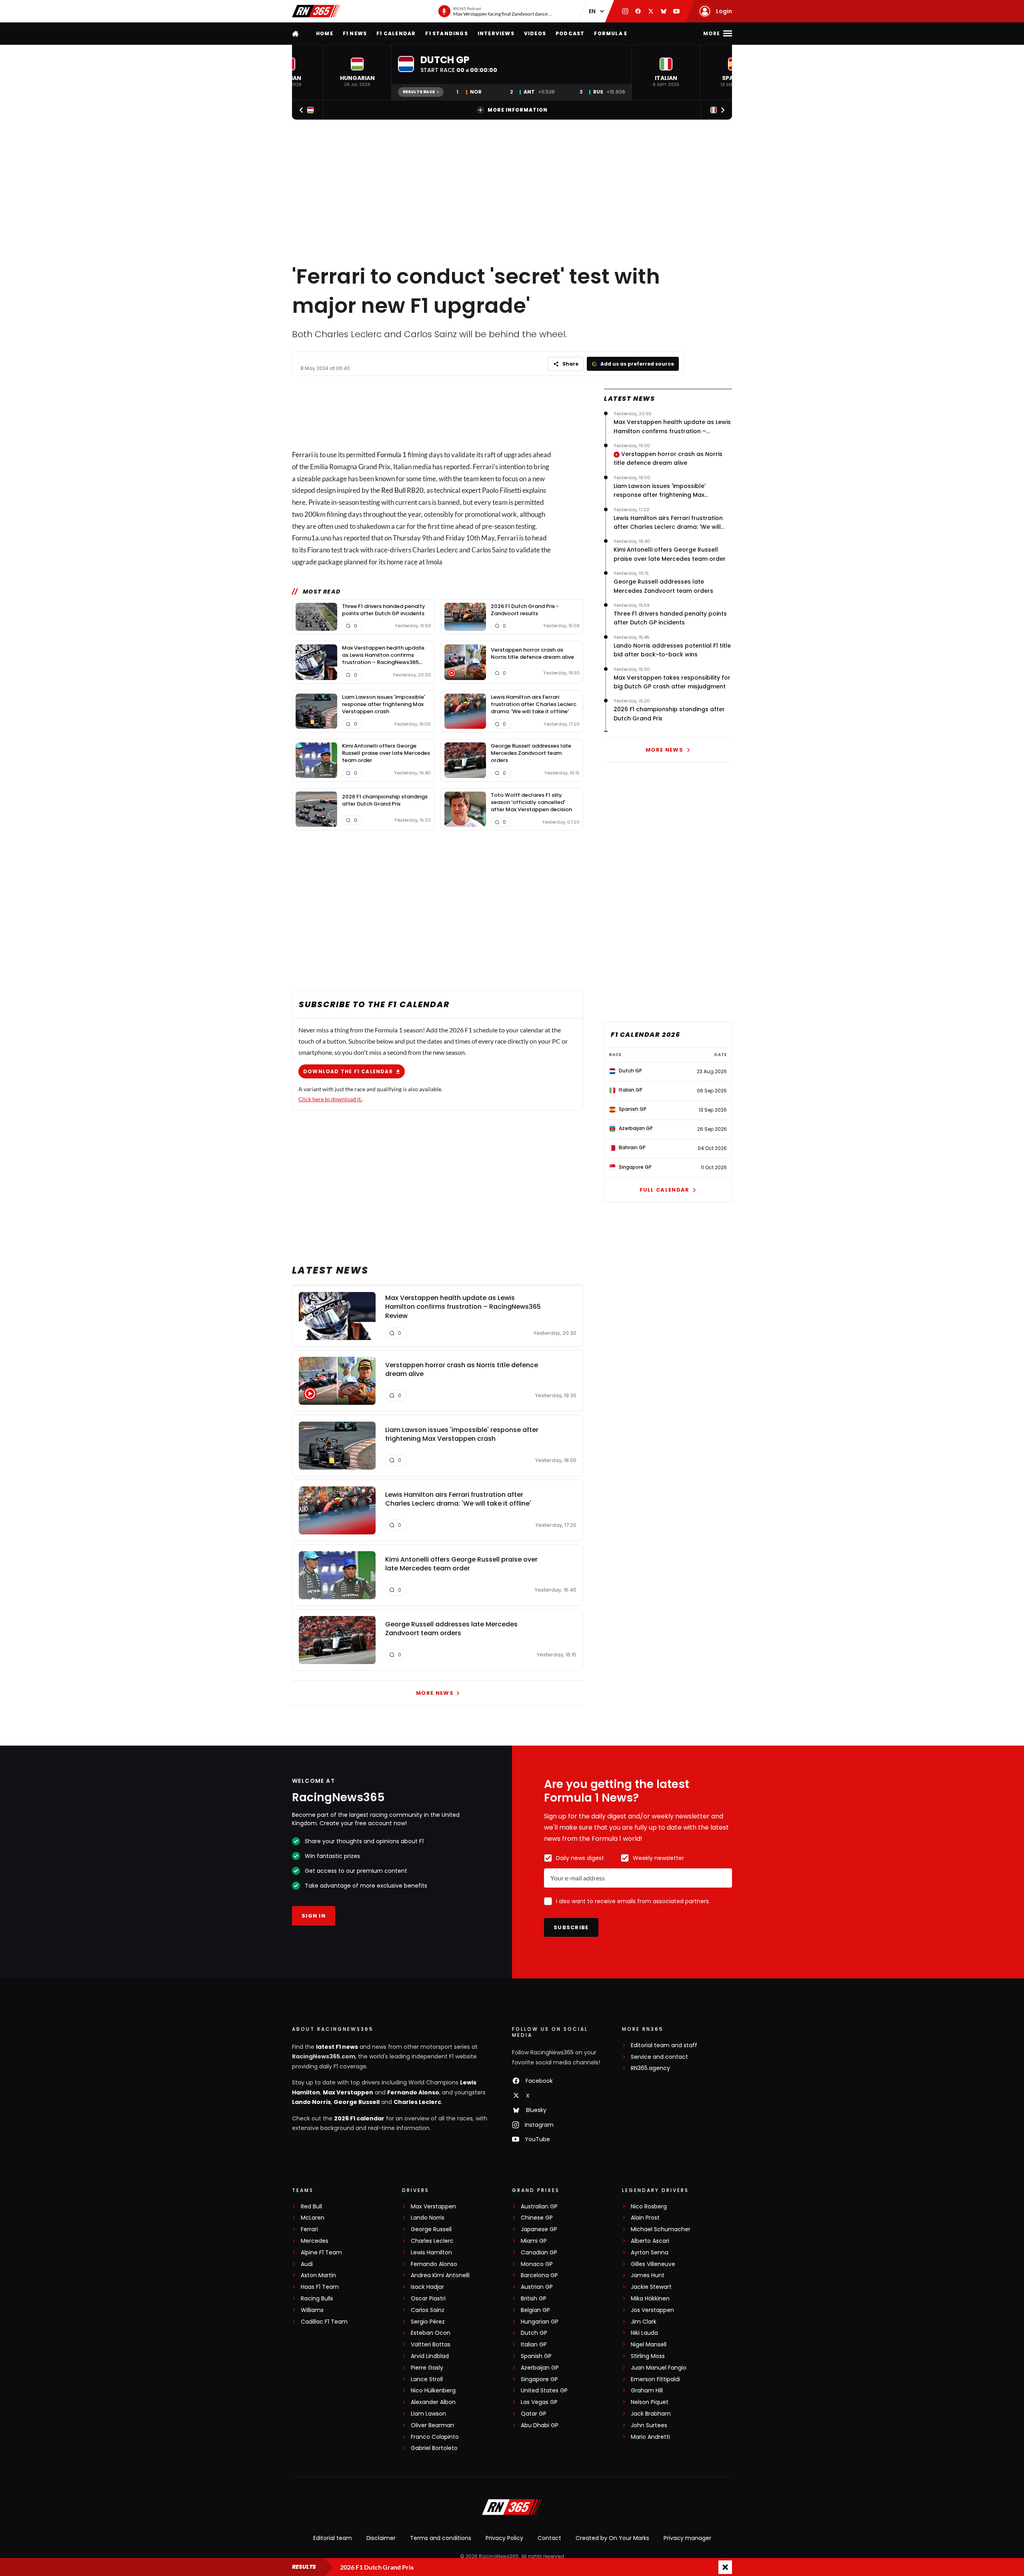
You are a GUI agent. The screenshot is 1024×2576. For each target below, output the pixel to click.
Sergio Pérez (428, 2322)
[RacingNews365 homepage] (296, 33)
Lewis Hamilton (431, 2253)
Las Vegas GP (539, 2402)
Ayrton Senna (650, 2253)
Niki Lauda (644, 2333)
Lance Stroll (427, 2379)
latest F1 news (337, 2047)
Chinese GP (537, 2218)
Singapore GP (539, 2379)
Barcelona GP (539, 2275)
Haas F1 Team (320, 2287)
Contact (549, 2538)
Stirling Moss (648, 2356)
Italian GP (534, 2345)
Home (325, 33)
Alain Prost (645, 2218)
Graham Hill (647, 2391)
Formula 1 (392, 455)
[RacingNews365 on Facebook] (638, 11)
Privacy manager (687, 2538)
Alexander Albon (433, 2402)
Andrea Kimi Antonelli (440, 2275)
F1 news (355, 33)
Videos (535, 33)
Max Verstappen (348, 2092)
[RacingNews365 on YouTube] (676, 11)
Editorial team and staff (664, 2045)
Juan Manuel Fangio (659, 2368)
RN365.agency (650, 2068)
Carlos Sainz (428, 2310)
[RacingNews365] (316, 11)
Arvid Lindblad (430, 2356)
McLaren (313, 2218)
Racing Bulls (317, 2299)
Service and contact (659, 2057)
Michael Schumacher (661, 2229)
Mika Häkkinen (650, 2299)
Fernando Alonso (413, 2092)
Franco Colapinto (435, 2437)
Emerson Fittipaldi (655, 2379)
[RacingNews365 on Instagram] (625, 11)
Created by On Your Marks (612, 2538)
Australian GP (539, 2207)
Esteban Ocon (431, 2333)
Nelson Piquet (650, 2402)
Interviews (496, 33)
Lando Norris (311, 2102)
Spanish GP (536, 2356)
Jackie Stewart (651, 2287)
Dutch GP (534, 2333)
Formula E (611, 33)
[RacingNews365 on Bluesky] (664, 11)
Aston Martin (318, 2275)
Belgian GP (535, 2310)
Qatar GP (534, 2414)
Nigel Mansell (649, 2345)
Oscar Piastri (428, 2299)
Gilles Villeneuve (653, 2264)
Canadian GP (539, 2253)
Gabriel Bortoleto (434, 2448)
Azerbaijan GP (540, 2368)
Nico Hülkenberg (433, 2391)
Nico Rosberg (649, 2207)
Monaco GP (537, 2264)
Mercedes (315, 2241)
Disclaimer (381, 2538)
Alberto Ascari (650, 2241)
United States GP (544, 2391)
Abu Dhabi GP (540, 2425)
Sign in (314, 1916)
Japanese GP (539, 2229)
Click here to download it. (330, 1099)
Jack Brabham (651, 2414)
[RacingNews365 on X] (651, 11)
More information (518, 110)
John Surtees (649, 2425)
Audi (307, 2264)
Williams (312, 2310)
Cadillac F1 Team (324, 2322)
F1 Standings (446, 33)
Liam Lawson (428, 2414)
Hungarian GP (540, 2322)
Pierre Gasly (427, 2368)
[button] (357, 72)
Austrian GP (537, 2287)
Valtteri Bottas (431, 2345)
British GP (534, 2299)
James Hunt (648, 2275)
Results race (419, 92)
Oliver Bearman (432, 2425)
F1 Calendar (396, 33)
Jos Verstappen (652, 2310)
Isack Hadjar (427, 2287)
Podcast (570, 33)
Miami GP (534, 2241)
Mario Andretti (650, 2437)
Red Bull (393, 490)
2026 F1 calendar (359, 2118)
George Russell (357, 2102)
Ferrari (302, 455)
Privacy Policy (504, 2538)
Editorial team (333, 2538)
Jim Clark (644, 2322)
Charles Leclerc (417, 2102)
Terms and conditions (441, 2538)
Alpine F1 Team (321, 2253)
